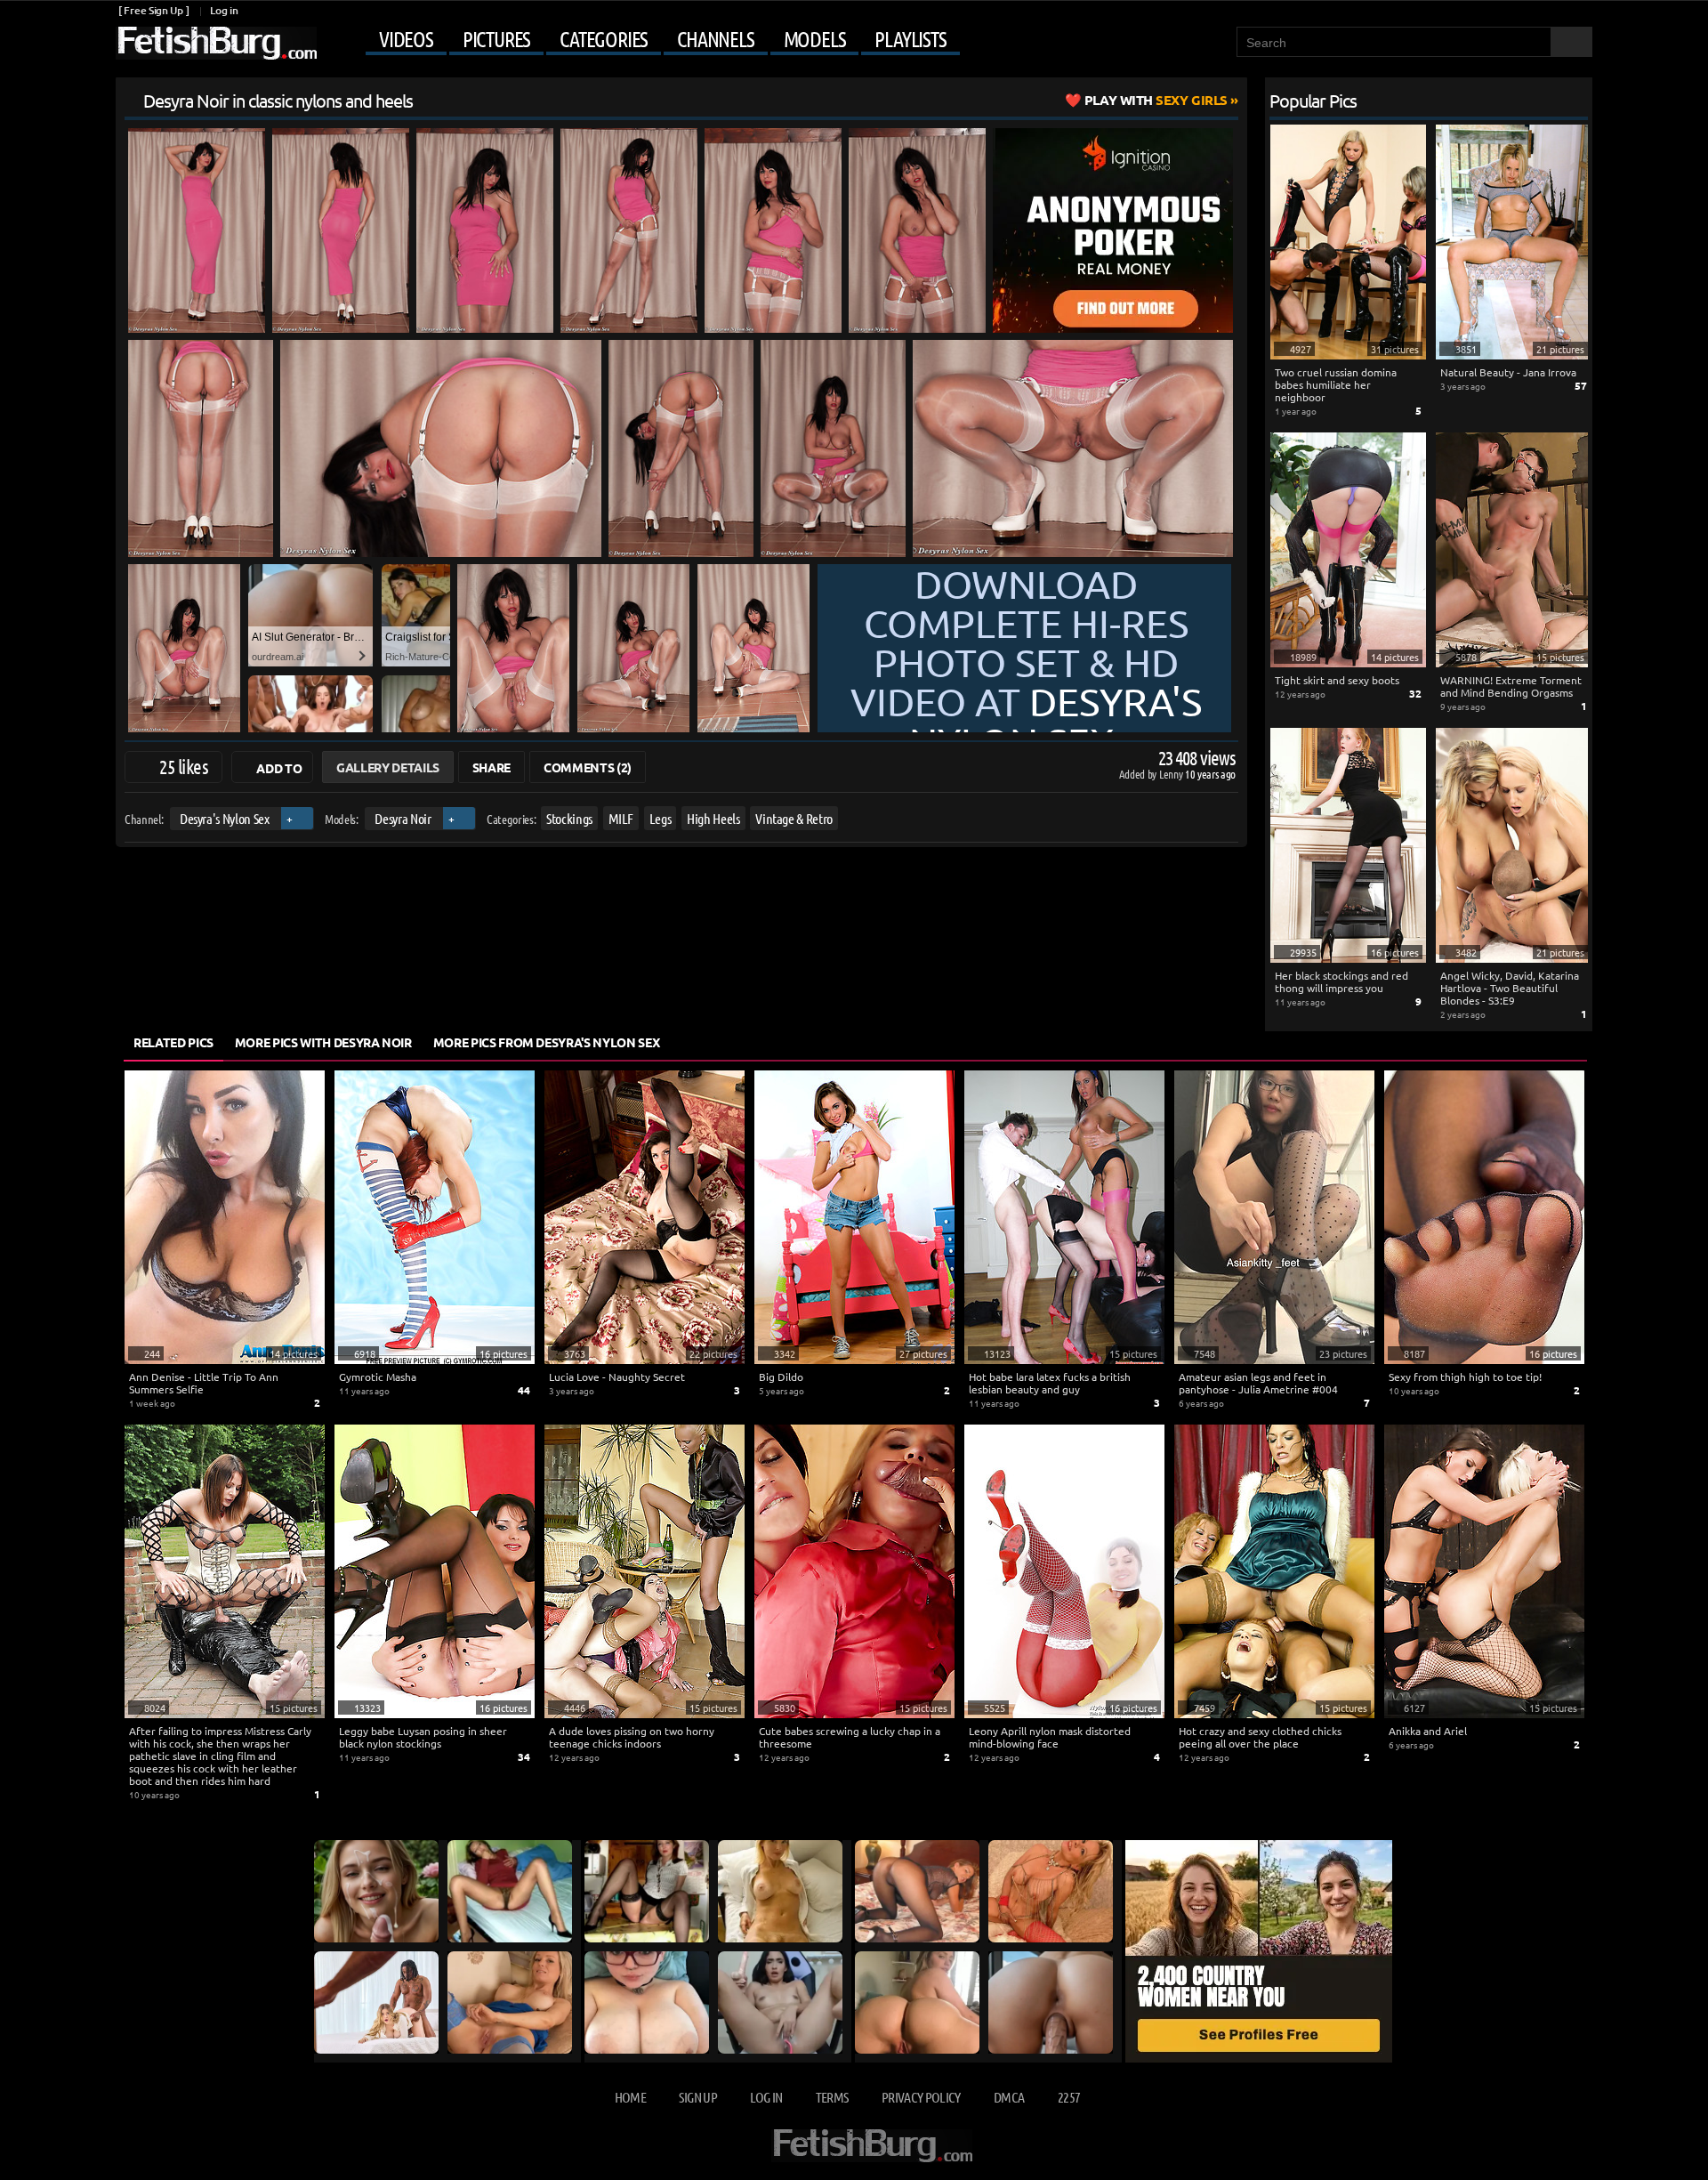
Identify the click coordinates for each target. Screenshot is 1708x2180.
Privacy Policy (921, 2097)
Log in (224, 10)
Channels (715, 39)
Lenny (1172, 774)
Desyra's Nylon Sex (225, 818)
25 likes (184, 766)
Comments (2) (588, 767)
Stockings (569, 818)
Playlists (910, 39)
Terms (832, 2097)
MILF (621, 818)
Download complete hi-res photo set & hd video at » (1026, 662)
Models (815, 39)
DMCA (1009, 2097)
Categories (604, 39)
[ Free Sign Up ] (153, 10)
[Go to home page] (216, 43)
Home (630, 2097)
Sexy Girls (1156, 100)
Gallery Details (388, 767)
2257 (1069, 2097)
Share (491, 767)
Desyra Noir (403, 818)
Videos (406, 39)
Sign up (697, 2097)
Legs (661, 818)
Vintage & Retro (794, 818)
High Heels (713, 818)
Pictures (496, 39)
